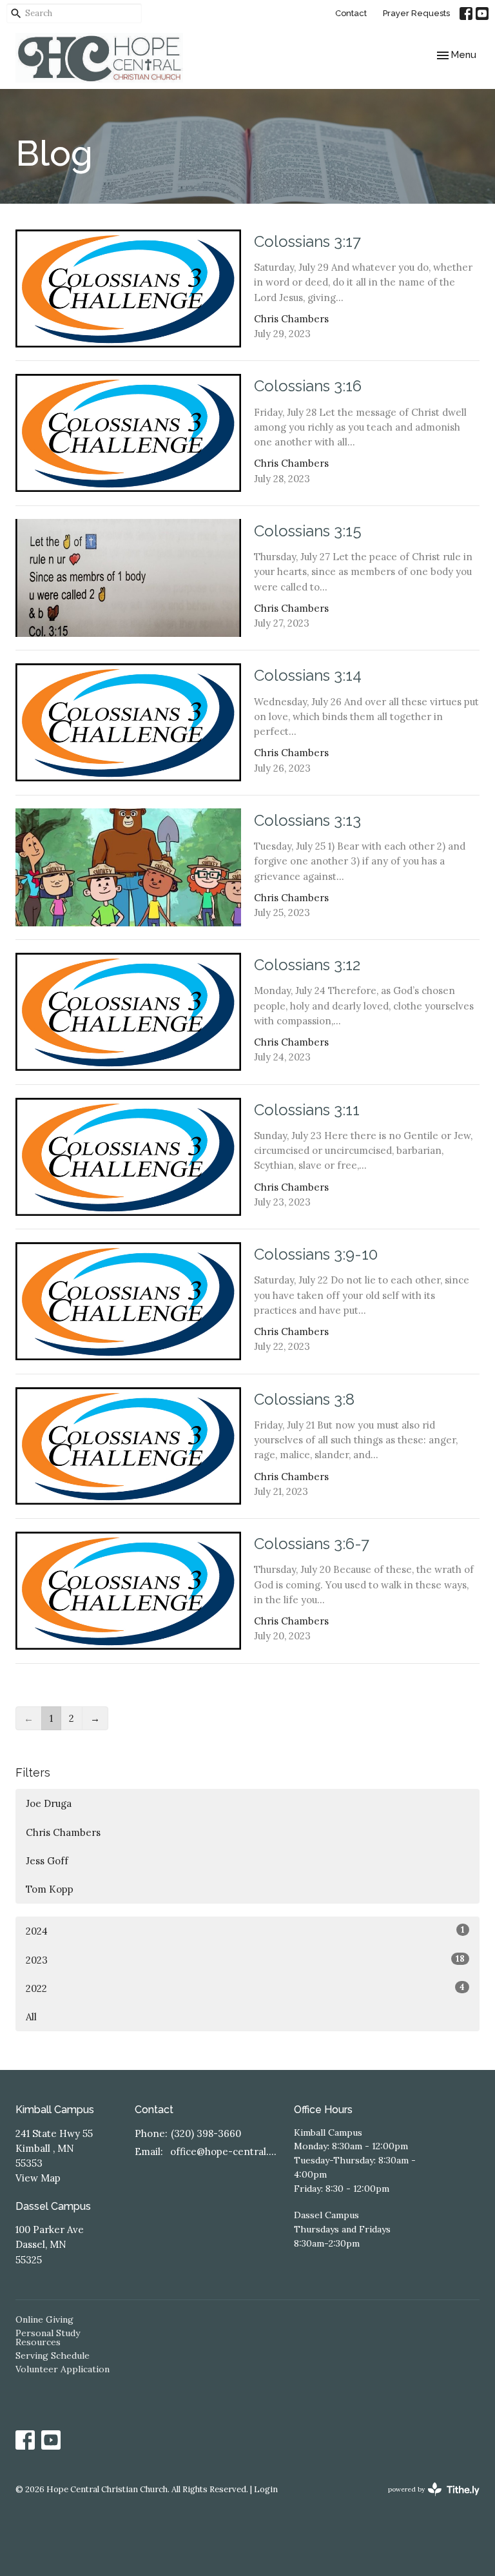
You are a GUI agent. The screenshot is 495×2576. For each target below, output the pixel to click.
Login (266, 2489)
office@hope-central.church (226, 2152)
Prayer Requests (416, 13)
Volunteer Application (63, 2369)
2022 (245, 1988)
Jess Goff (47, 1861)
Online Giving (44, 2319)
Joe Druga (49, 1803)
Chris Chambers (63, 1832)
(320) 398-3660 (206, 2133)
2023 (245, 1960)
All (31, 2017)
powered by (428, 2500)
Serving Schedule (53, 2356)
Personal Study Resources (48, 2337)
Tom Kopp (50, 1889)
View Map (38, 2178)
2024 (245, 1931)
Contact (351, 13)
